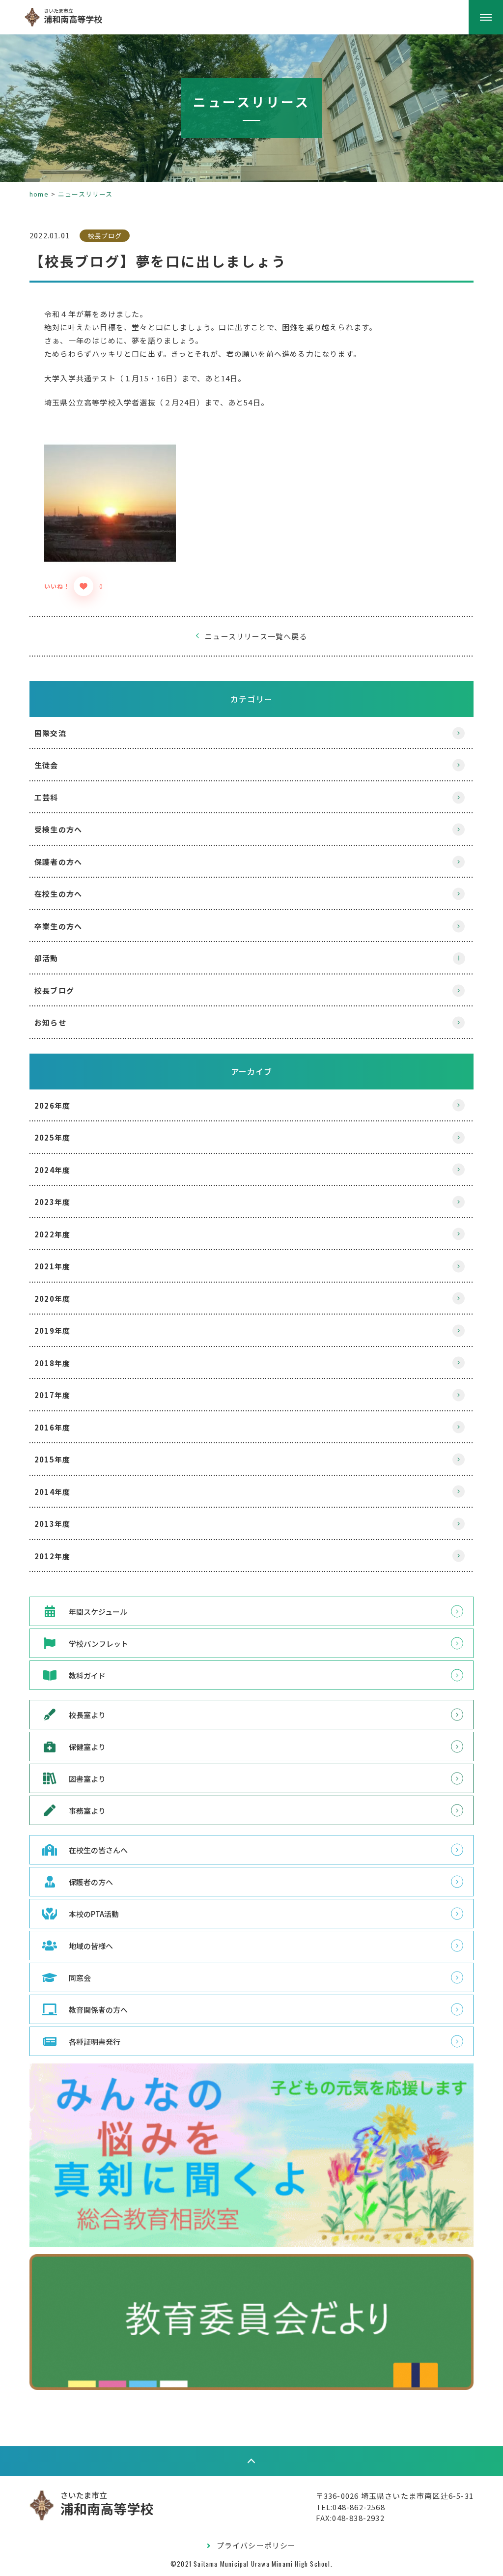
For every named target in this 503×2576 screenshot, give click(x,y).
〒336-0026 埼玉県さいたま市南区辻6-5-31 (395, 2496)
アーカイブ (252, 1071)
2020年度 (52, 1299)
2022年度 (52, 1234)
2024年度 (52, 1170)
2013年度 (52, 1524)
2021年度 (52, 1266)
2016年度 (52, 1427)
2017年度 (52, 1395)
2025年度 (52, 1137)
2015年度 (52, 1459)
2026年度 (52, 1105)
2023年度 (52, 1202)
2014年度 (52, 1492)
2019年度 (52, 1331)
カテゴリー (251, 699)
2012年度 (52, 1556)
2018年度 (52, 1363)
